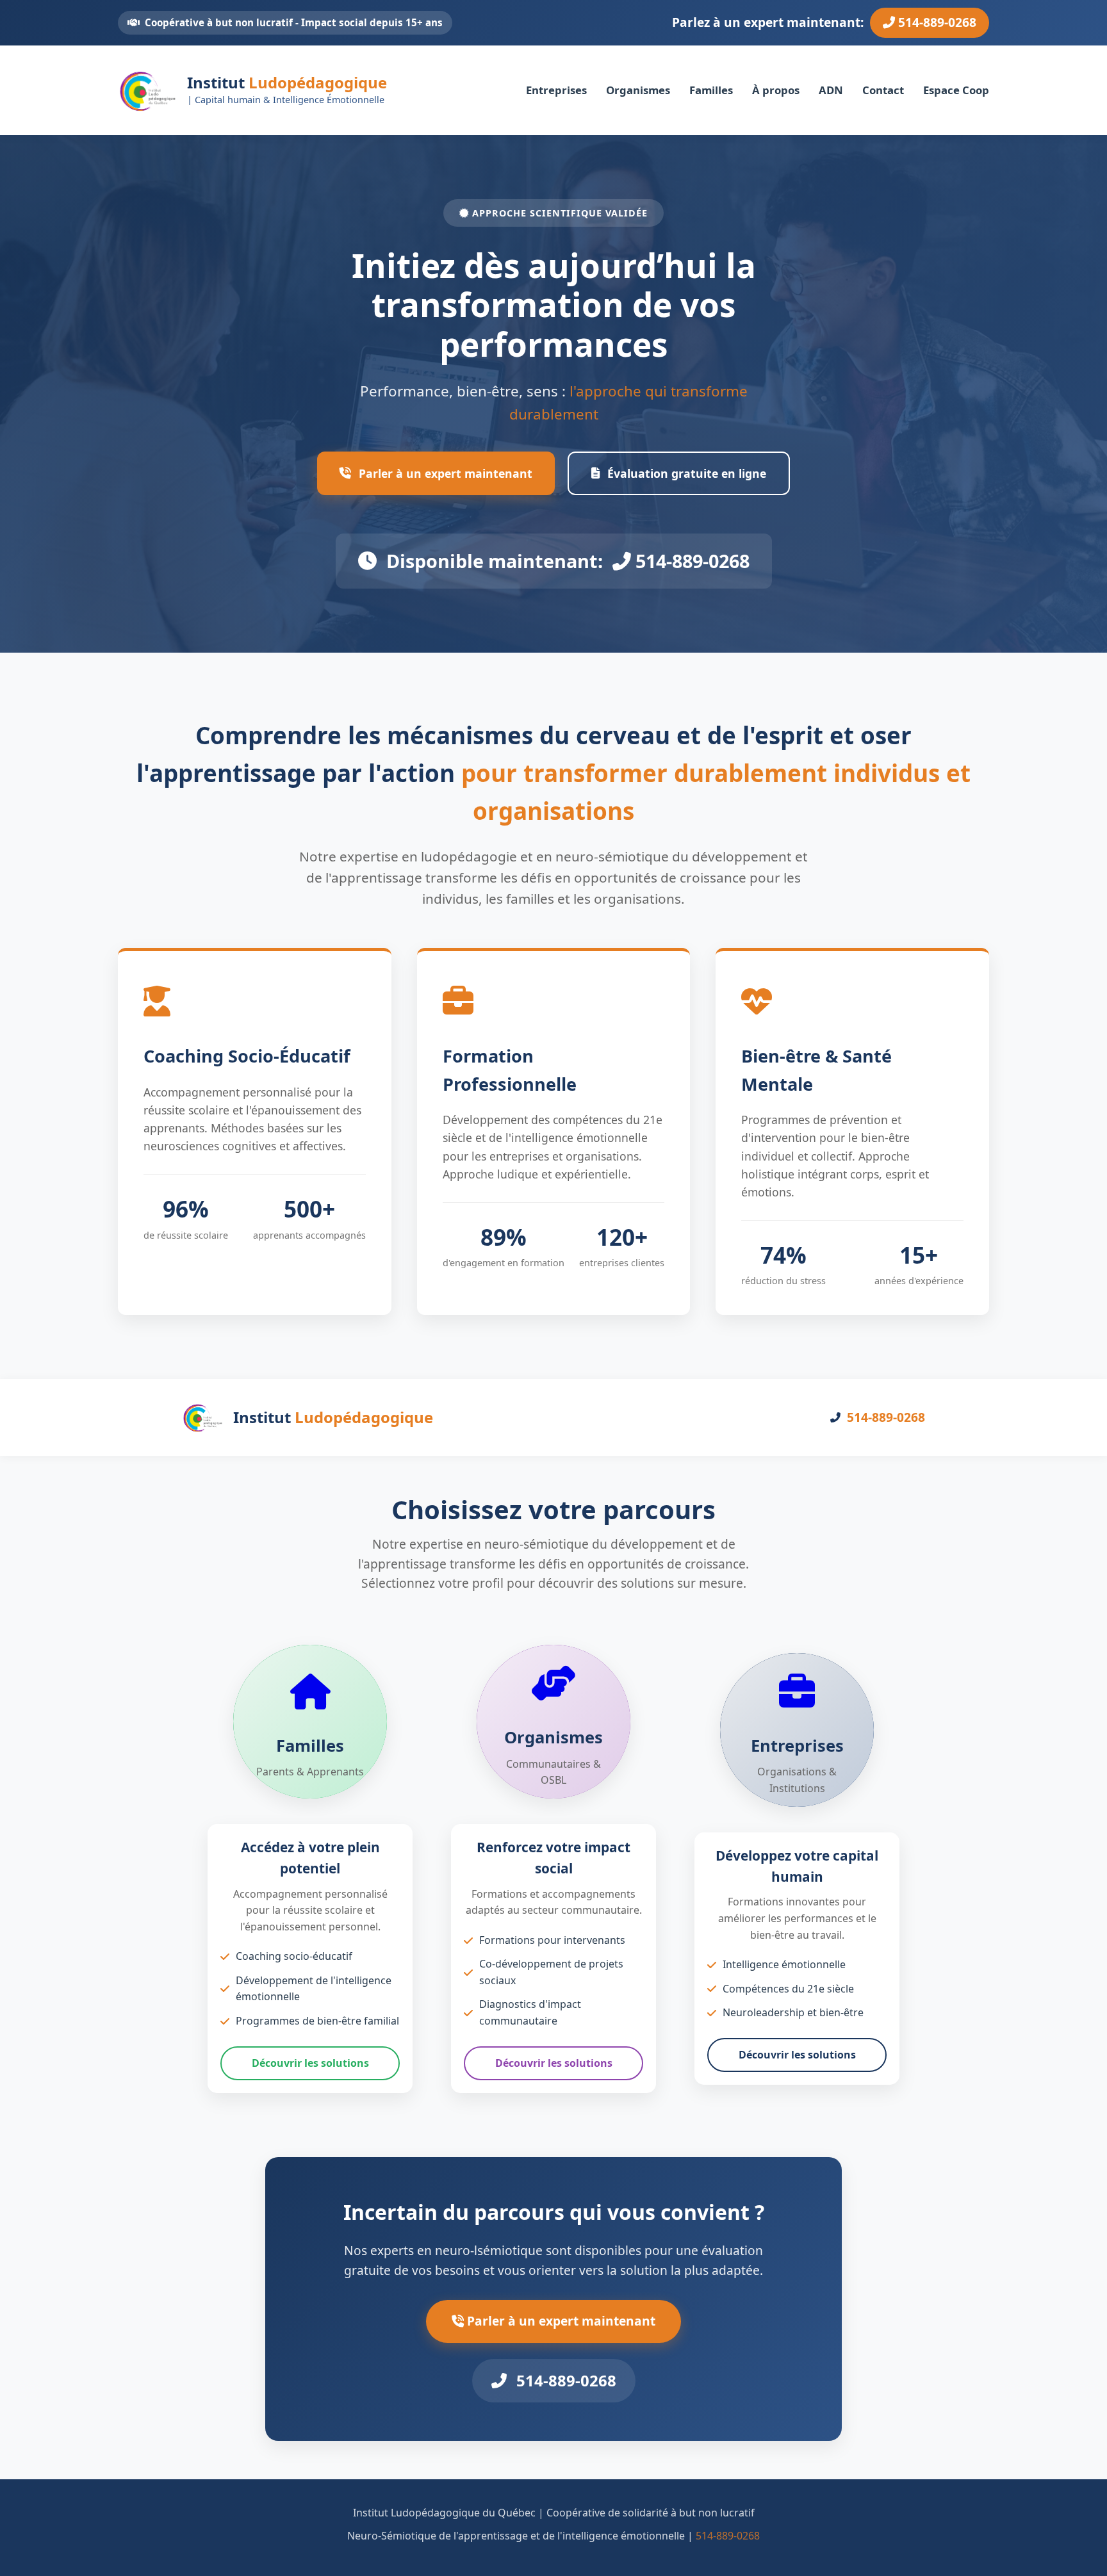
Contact (883, 89)
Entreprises (556, 89)
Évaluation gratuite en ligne (687, 473)
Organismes (638, 89)
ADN (831, 89)
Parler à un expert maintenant (446, 473)
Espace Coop (956, 89)
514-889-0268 (936, 22)
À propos (776, 89)
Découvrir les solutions (310, 2063)
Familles (711, 89)
